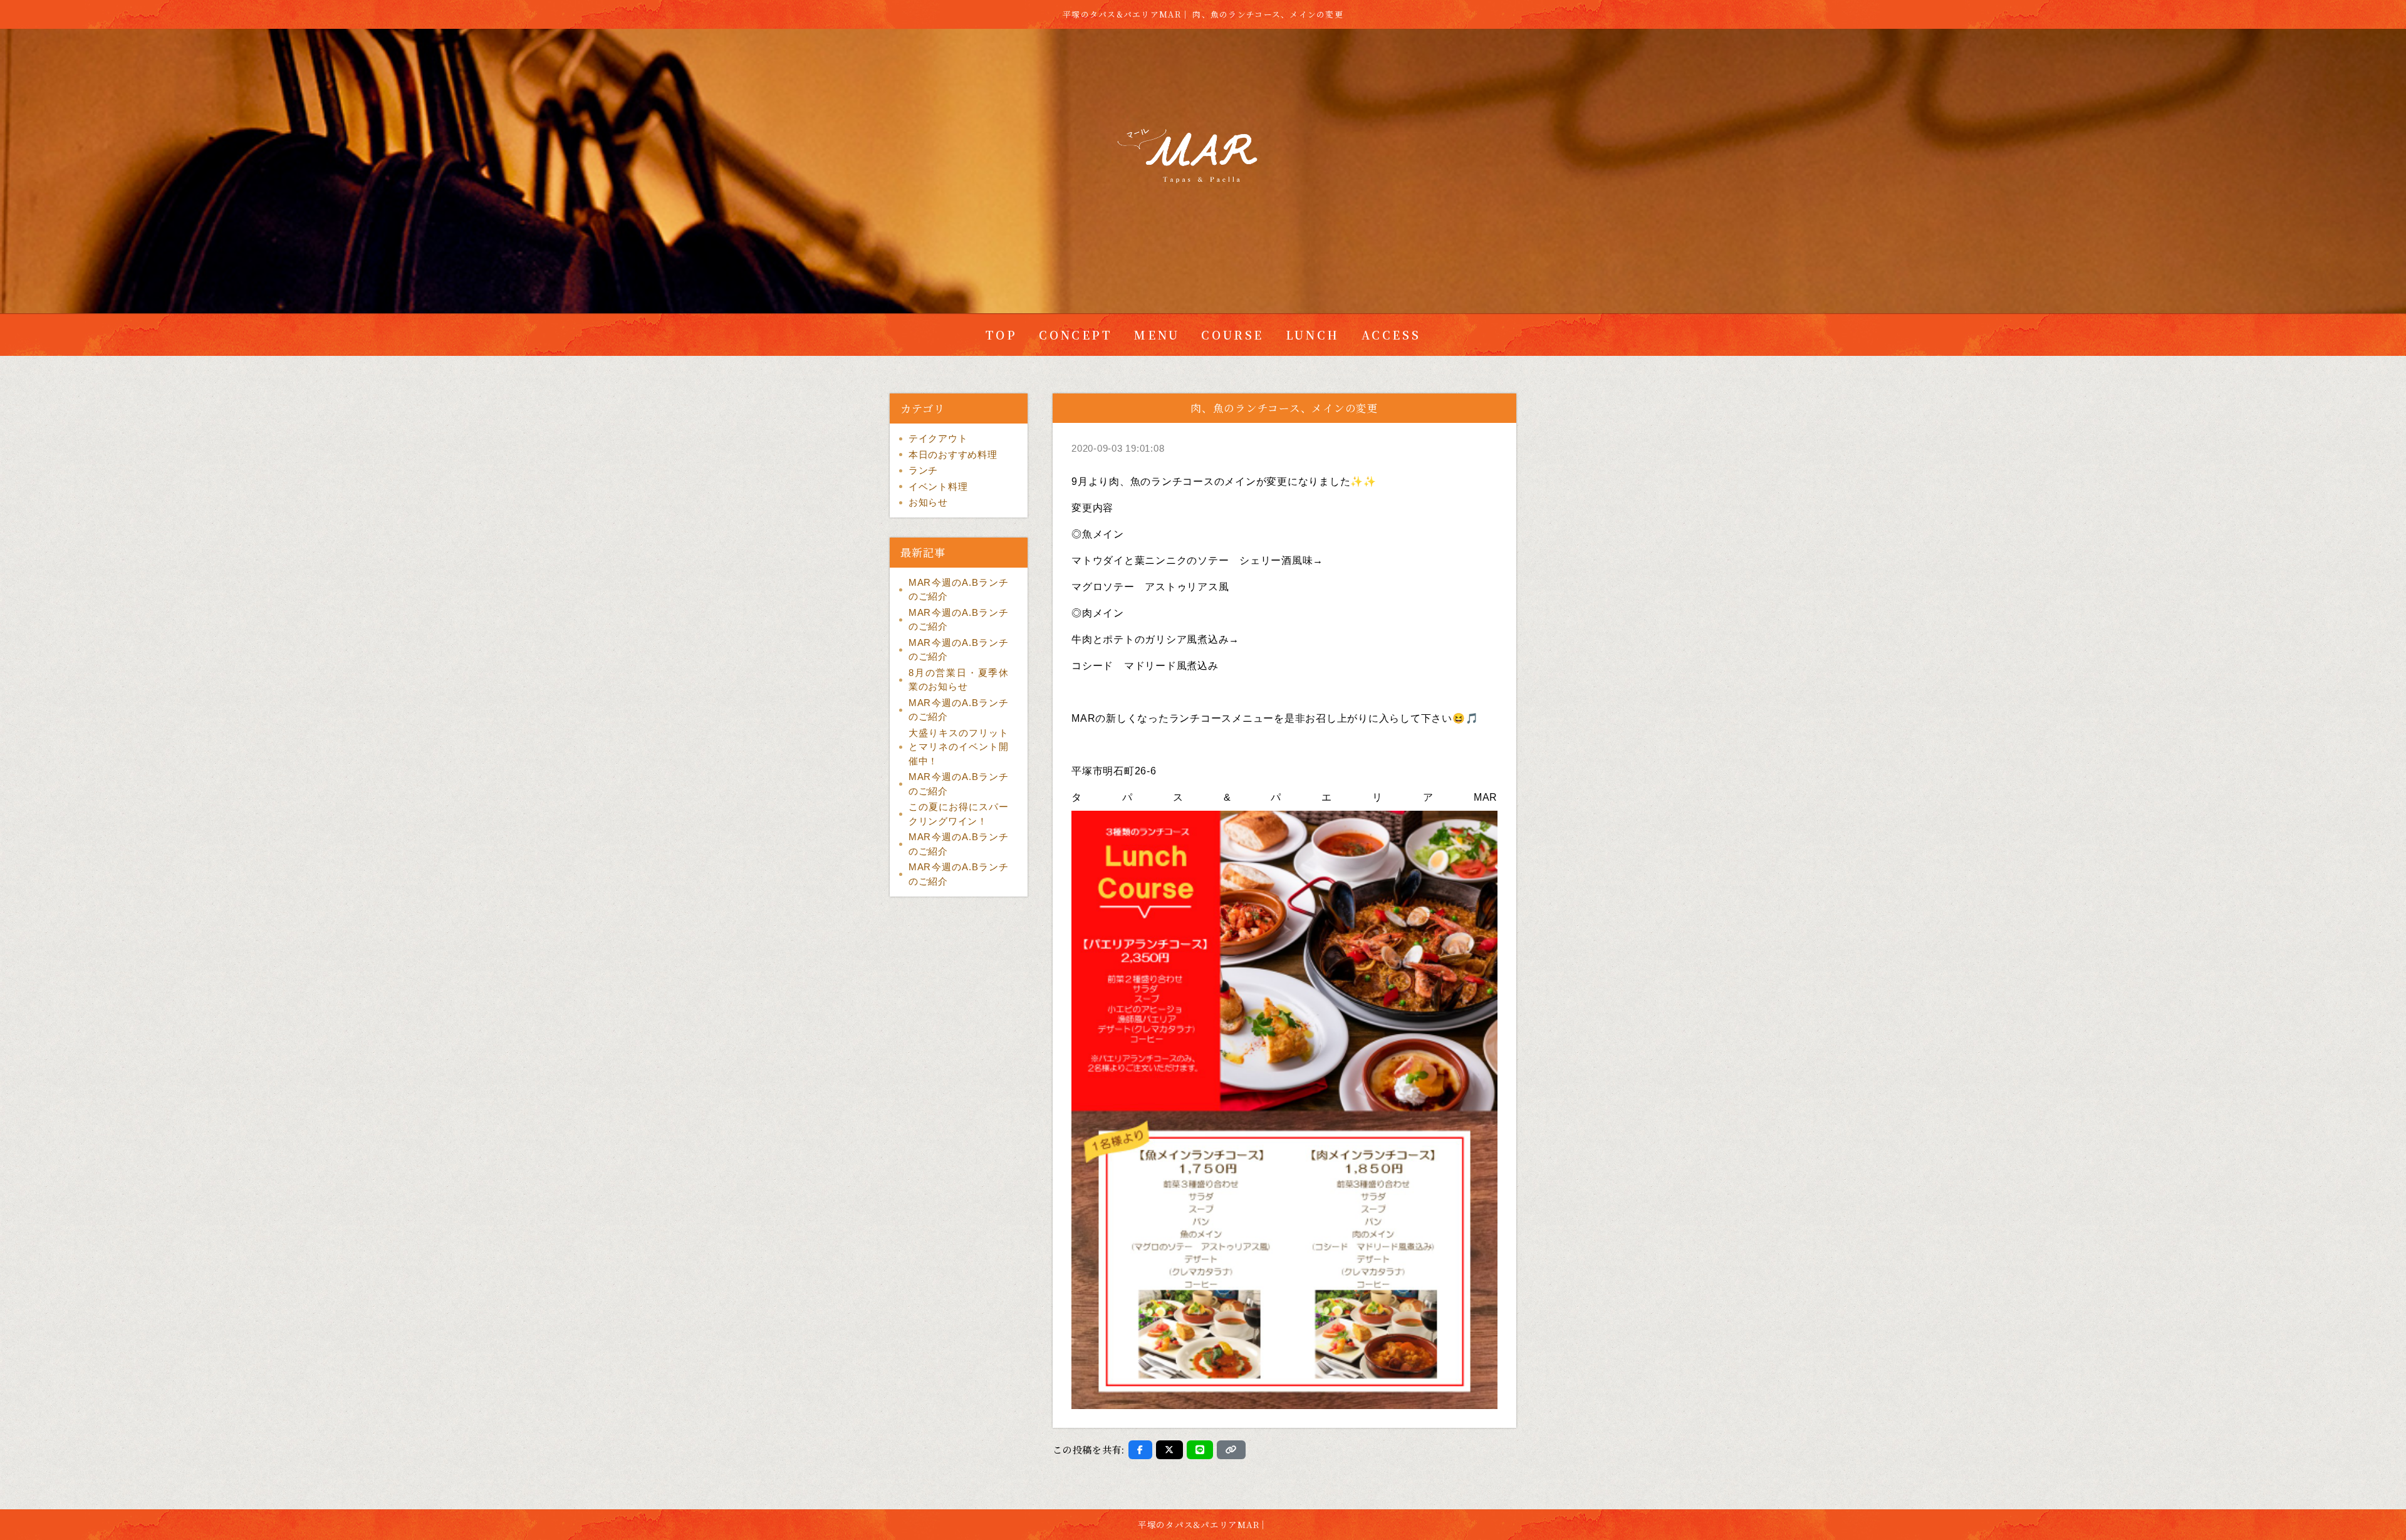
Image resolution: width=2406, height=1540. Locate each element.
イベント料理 (938, 486)
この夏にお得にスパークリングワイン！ (959, 814)
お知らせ (928, 502)
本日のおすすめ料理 (953, 455)
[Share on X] (1169, 1450)
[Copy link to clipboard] (1231, 1450)
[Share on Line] (1200, 1450)
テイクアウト (938, 438)
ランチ (923, 470)
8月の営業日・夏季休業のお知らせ (959, 680)
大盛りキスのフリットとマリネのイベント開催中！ (959, 747)
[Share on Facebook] (1140, 1450)
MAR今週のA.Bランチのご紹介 (959, 590)
